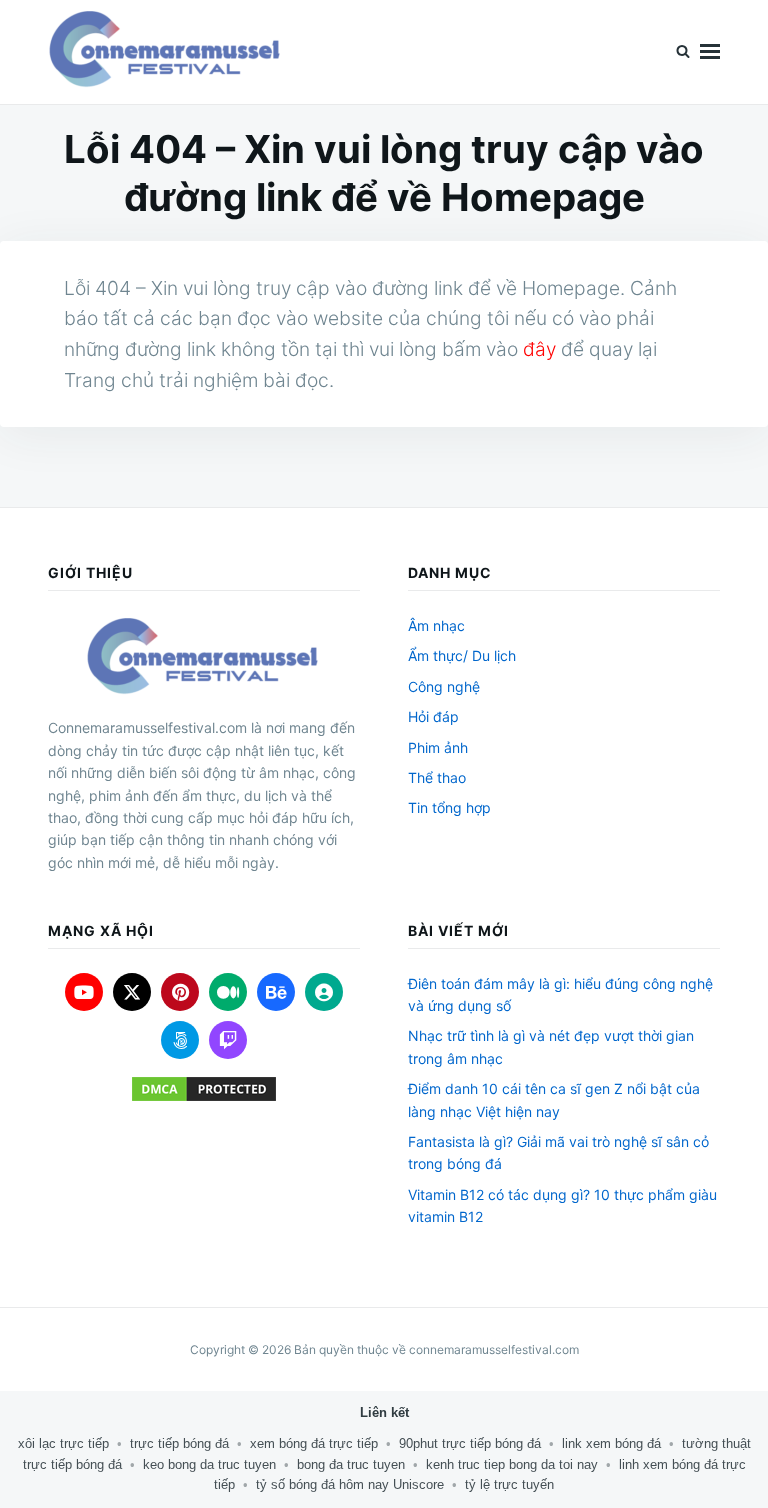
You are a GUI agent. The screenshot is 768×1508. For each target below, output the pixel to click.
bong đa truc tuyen (351, 1464)
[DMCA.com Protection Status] (204, 1089)
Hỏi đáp (433, 716)
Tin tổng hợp (449, 807)
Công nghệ (444, 686)
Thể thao (437, 777)
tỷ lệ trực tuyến (509, 1484)
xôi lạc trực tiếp (63, 1443)
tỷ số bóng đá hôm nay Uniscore (350, 1484)
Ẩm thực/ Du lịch (462, 655)
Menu (710, 52)
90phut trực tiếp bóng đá (470, 1443)
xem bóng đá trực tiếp (314, 1443)
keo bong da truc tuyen (209, 1464)
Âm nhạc (436, 625)
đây (539, 349)
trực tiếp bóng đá (179, 1443)
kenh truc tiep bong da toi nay (512, 1464)
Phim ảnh (438, 747)
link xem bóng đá (611, 1443)
